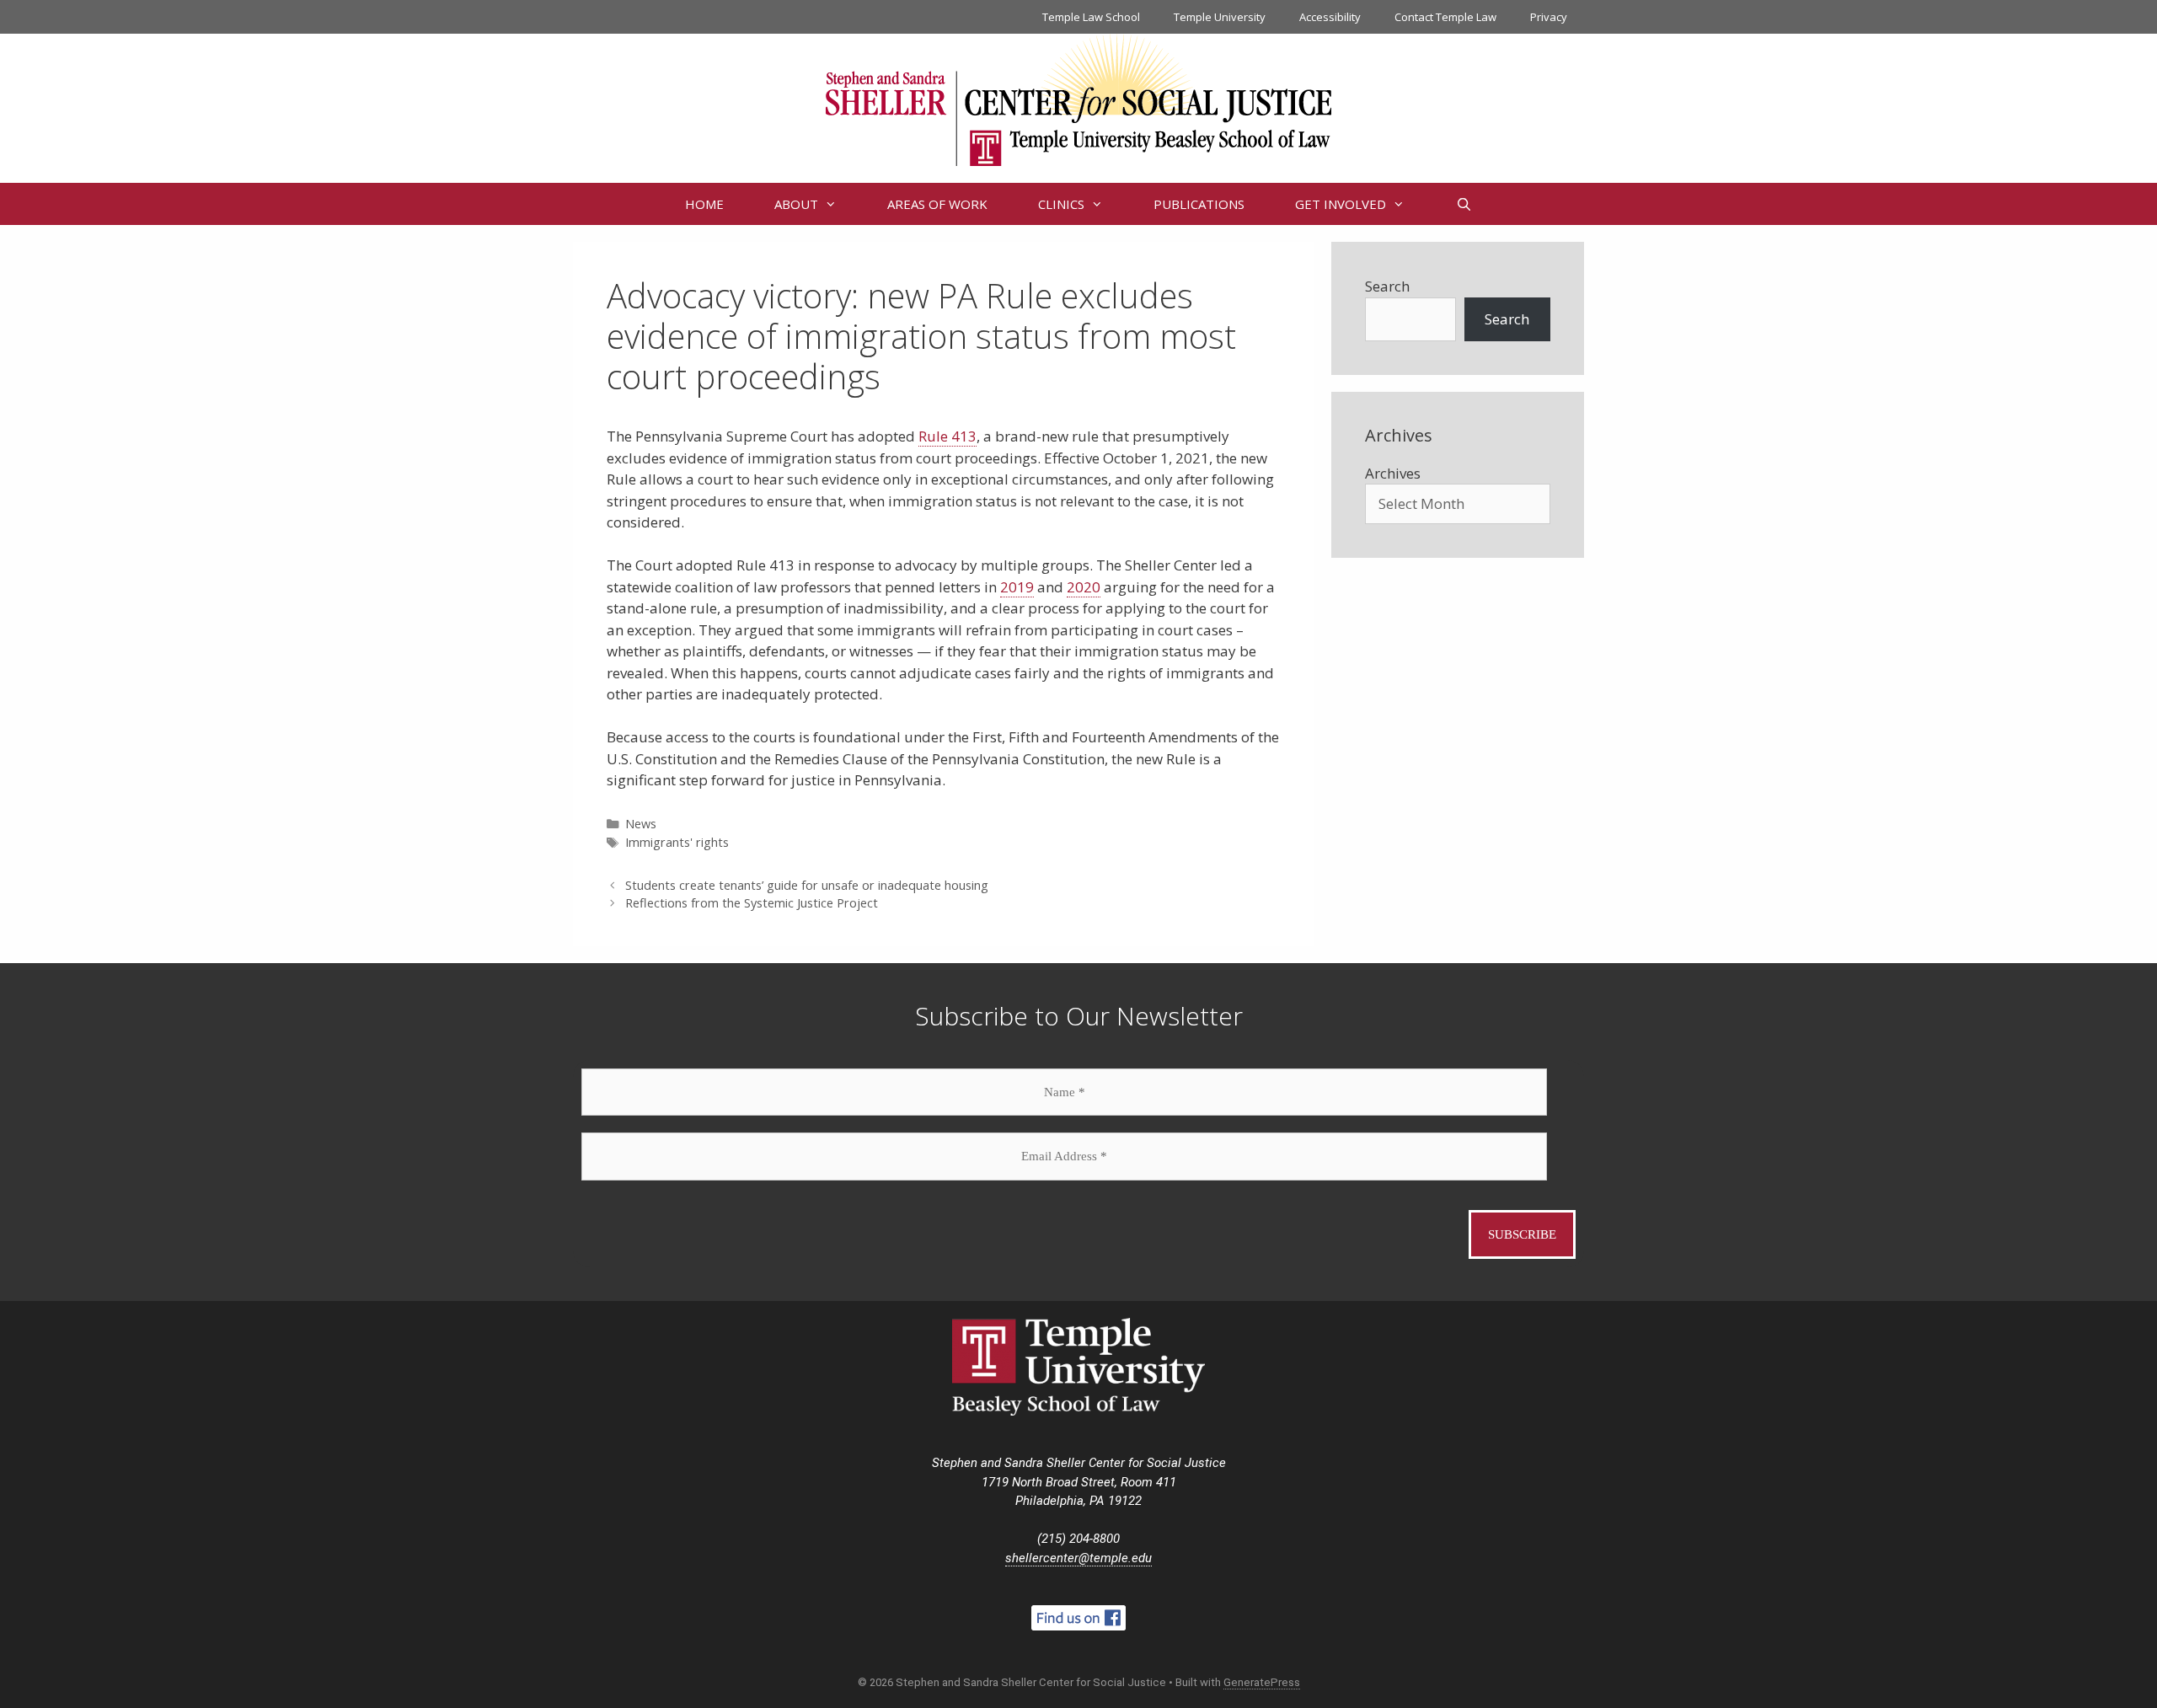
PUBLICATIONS (1199, 204)
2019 (1017, 587)
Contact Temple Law (1445, 17)
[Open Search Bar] (1463, 204)
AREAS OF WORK (937, 204)
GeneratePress (1262, 1682)
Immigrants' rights (677, 842)
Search (1387, 286)
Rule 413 (947, 436)
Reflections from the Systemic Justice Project (752, 903)
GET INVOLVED (1341, 204)
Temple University (1220, 17)
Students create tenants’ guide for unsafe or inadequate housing (807, 885)
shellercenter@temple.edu (1078, 1558)
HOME (704, 204)
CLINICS (1061, 204)
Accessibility (1330, 17)
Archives (1393, 473)
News (641, 824)
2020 (1084, 587)
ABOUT (796, 204)
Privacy (1549, 17)
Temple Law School (1091, 17)
